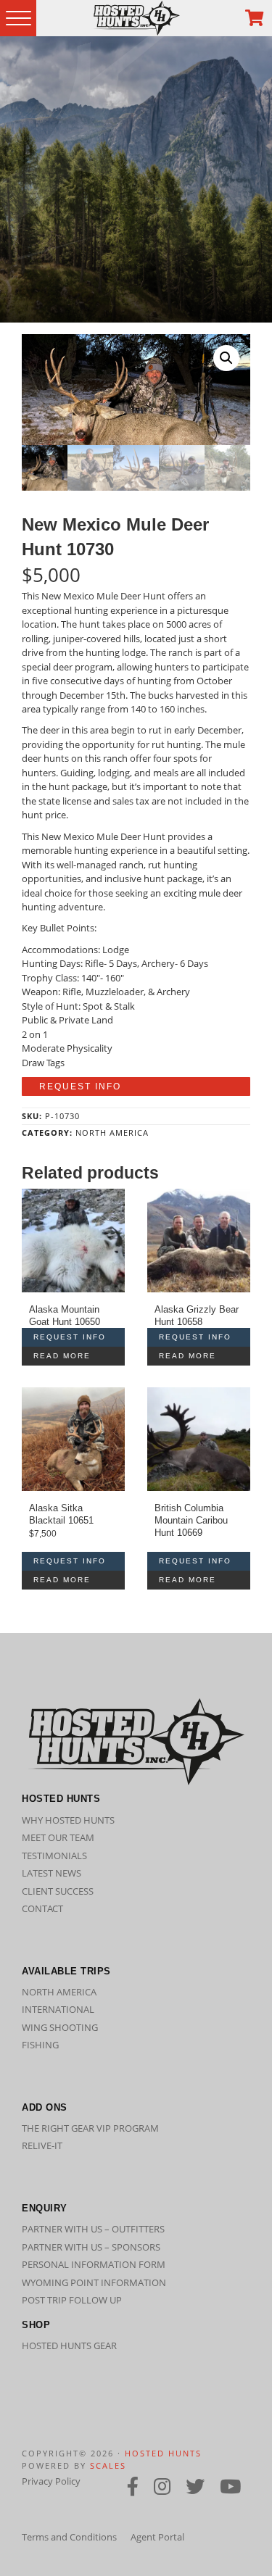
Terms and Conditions (69, 2537)
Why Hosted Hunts (68, 1820)
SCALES (108, 2465)
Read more (62, 1356)
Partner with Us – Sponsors (91, 2247)
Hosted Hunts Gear (69, 2346)
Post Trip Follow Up (72, 2300)
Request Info (80, 1087)
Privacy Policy (51, 2481)
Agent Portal (157, 2537)
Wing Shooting (60, 2027)
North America (112, 1133)
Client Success (58, 1891)
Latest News (51, 1873)
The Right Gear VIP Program (90, 2128)
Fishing (40, 2045)
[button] (226, 358)
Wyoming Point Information (94, 2282)
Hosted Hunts (163, 2453)
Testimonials (54, 1856)
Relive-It (42, 2145)
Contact (42, 1908)
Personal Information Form (94, 2264)
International (58, 2009)
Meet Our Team (58, 1837)
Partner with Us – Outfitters (93, 2229)
